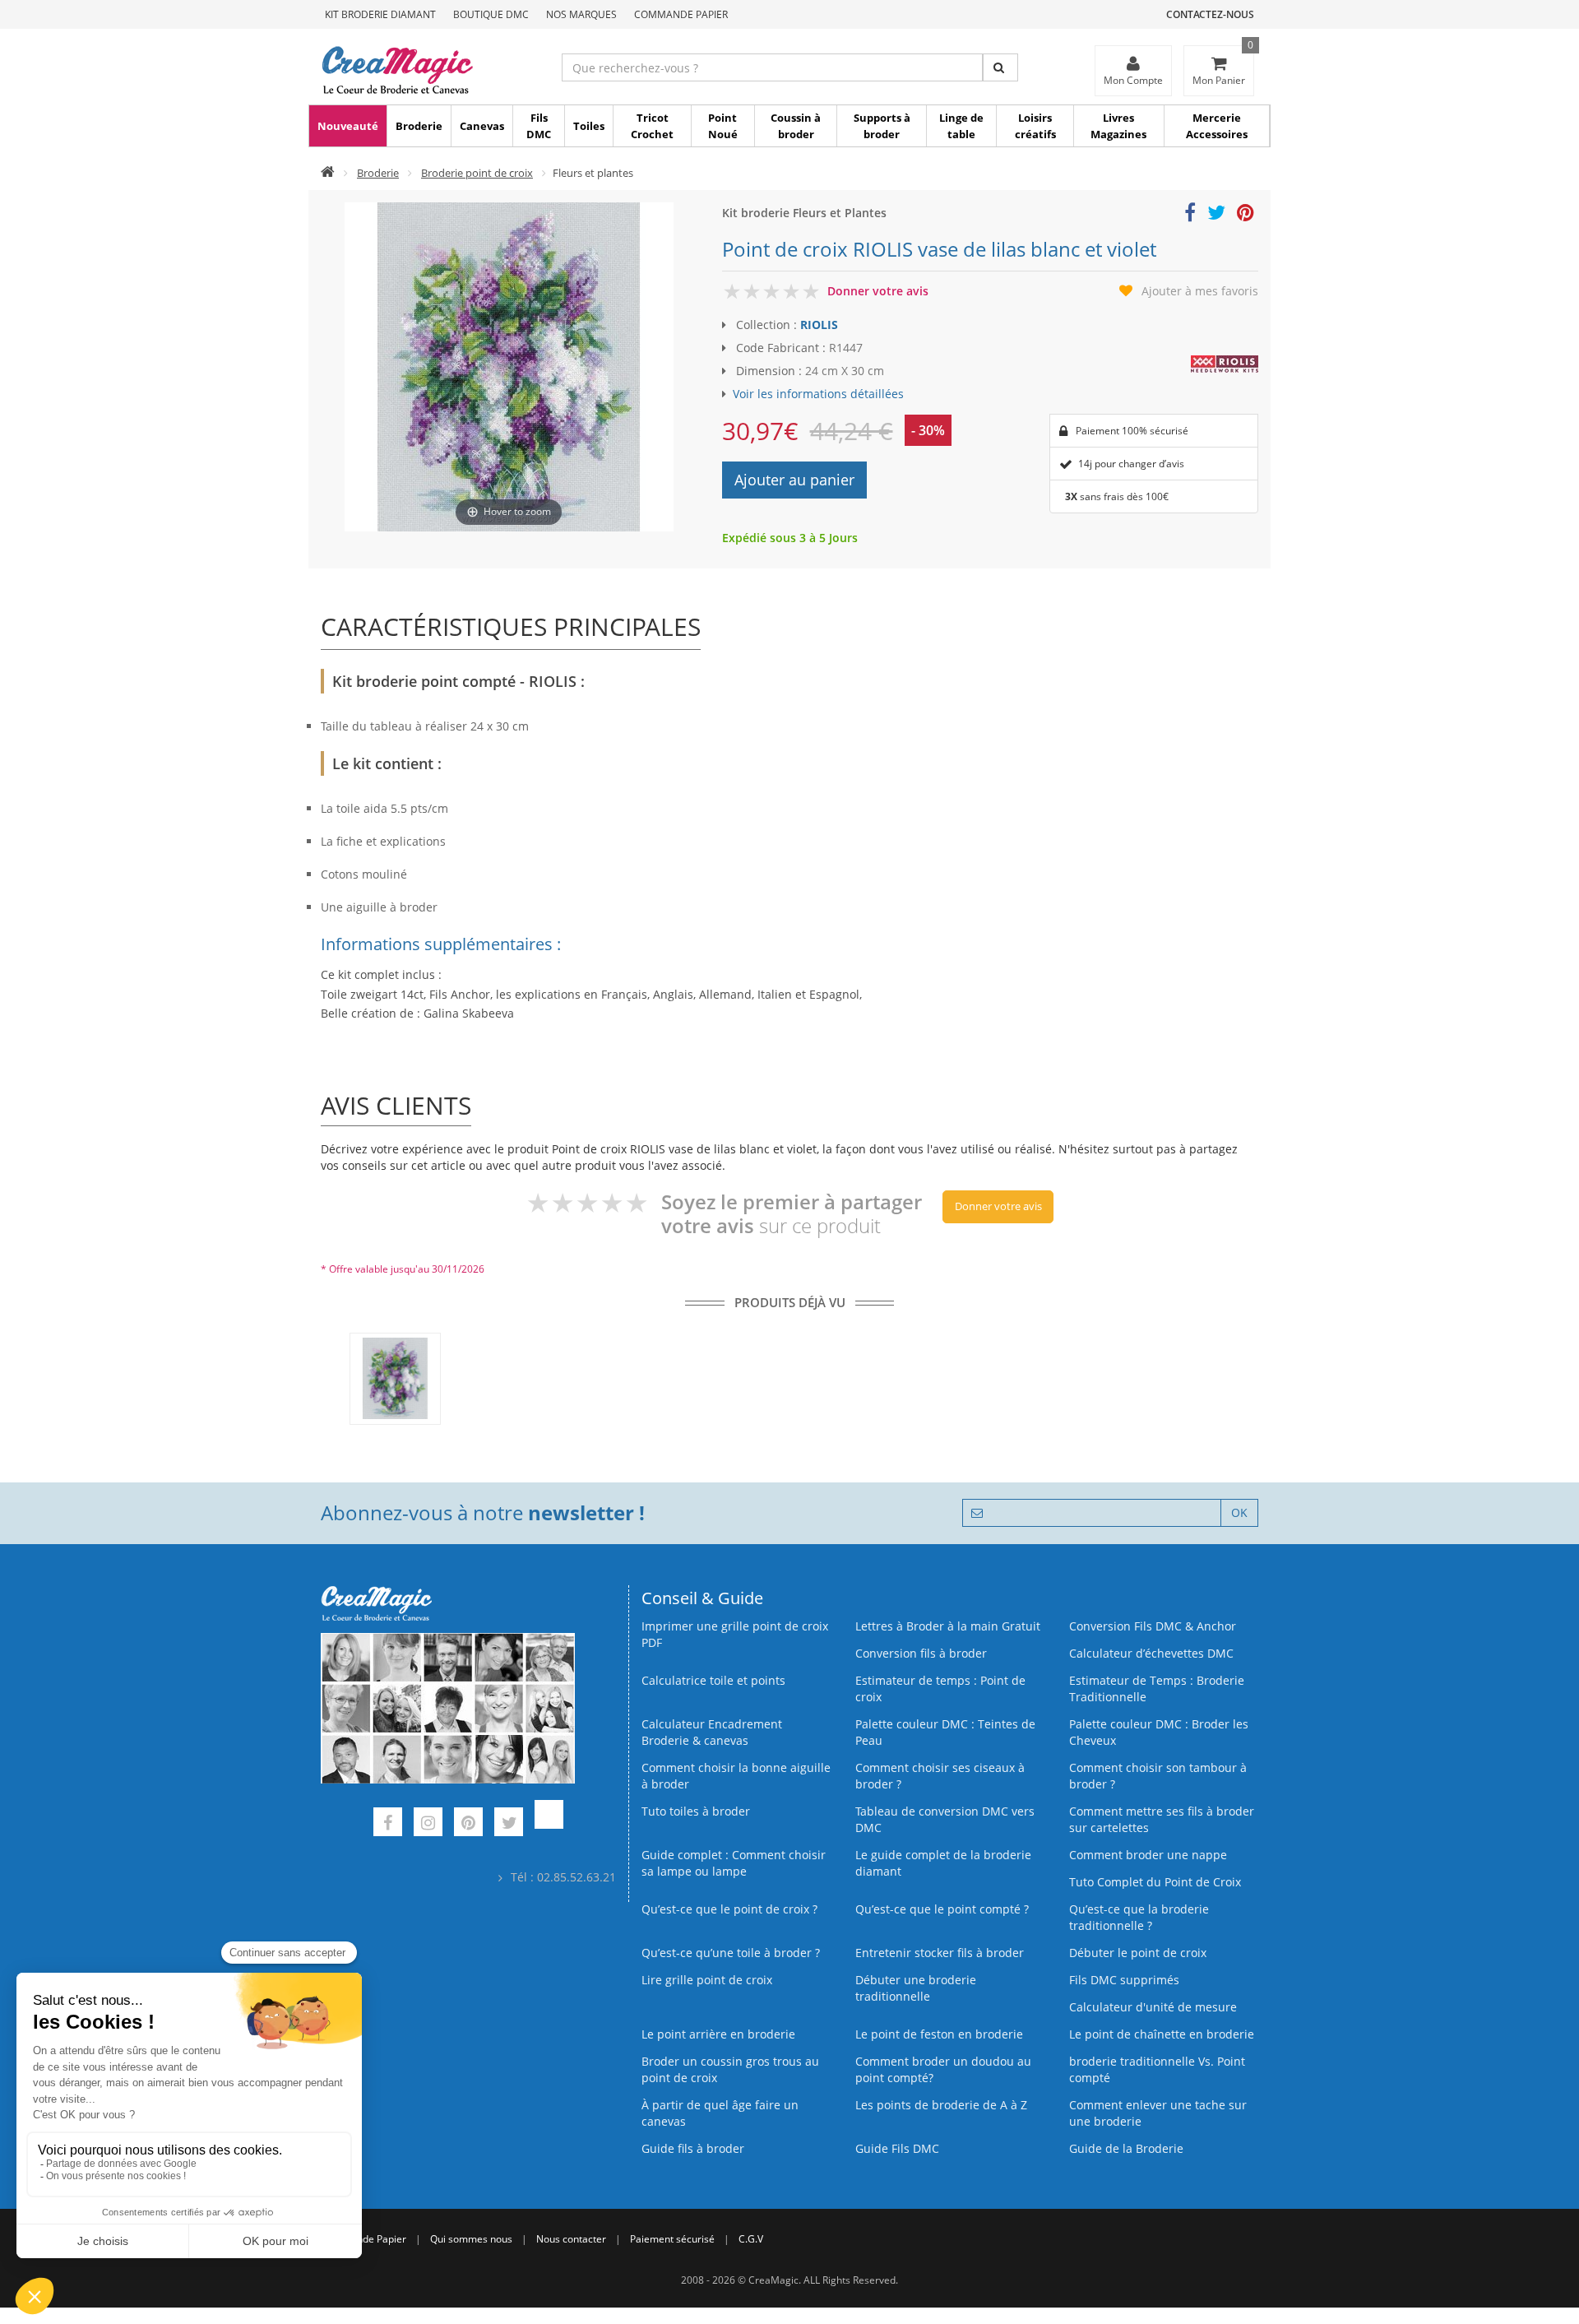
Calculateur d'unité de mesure (1153, 2007)
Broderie (419, 126)
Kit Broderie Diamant (380, 14)
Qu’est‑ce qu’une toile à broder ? (731, 1953)
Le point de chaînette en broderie (1162, 2034)
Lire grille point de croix (707, 1980)
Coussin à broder (796, 126)
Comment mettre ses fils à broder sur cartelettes (1162, 1819)
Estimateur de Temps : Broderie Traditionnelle (1157, 1688)
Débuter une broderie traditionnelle (916, 1988)
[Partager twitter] (1216, 215)
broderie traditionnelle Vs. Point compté (1157, 2069)
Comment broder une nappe (1148, 1855)
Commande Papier (681, 14)
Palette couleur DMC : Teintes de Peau (945, 1732)
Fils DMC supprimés (1124, 1980)
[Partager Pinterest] (1246, 215)
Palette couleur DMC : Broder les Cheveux (1159, 1732)
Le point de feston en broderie (939, 2034)
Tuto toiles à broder (696, 1811)
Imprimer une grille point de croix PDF (735, 1634)
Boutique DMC (491, 14)
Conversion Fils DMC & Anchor (1153, 1626)
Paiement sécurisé (672, 2239)
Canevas (482, 126)
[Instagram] (428, 1824)
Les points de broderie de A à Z (941, 2105)
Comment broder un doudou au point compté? (943, 2069)
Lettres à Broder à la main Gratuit (948, 1626)
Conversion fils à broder (921, 1653)
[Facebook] (388, 1824)
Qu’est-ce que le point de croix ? (729, 1909)
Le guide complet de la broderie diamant (943, 1863)
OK (1239, 1512)
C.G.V (751, 2239)
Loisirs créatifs (1035, 126)
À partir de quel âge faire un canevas (720, 2113)
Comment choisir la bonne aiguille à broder (736, 1776)
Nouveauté (348, 126)
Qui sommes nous (471, 2239)
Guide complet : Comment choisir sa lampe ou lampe (734, 1863)
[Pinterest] (468, 1824)
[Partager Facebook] (1190, 215)
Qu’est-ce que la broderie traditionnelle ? (1139, 1917)
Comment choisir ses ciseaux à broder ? (940, 1776)
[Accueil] (328, 173)
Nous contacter (571, 2239)
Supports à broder (882, 126)
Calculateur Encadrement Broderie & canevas (712, 1732)
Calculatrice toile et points (713, 1680)
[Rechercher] (1000, 67)
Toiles (589, 126)
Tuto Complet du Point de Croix (1155, 1882)
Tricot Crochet (652, 126)
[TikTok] (549, 1824)
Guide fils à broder (693, 2148)
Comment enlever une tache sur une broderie (1158, 2113)
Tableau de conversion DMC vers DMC (945, 1819)
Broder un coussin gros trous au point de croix (730, 2069)
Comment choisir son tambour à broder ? (1158, 1776)
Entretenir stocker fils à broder (940, 1953)
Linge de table (961, 126)
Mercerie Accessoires (1217, 126)
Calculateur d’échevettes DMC (1151, 1653)
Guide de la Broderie (1126, 2148)
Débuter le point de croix (1138, 1953)
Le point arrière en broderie (718, 2034)
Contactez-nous (1210, 14)
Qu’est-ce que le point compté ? (942, 1909)
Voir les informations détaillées (818, 394)
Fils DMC (539, 126)
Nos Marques (581, 14)
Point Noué (723, 126)
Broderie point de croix (477, 173)
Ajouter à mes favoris (1200, 291)
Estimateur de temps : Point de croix (940, 1688)
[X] (509, 1824)
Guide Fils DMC (897, 2148)
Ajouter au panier (794, 480)
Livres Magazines (1118, 126)
